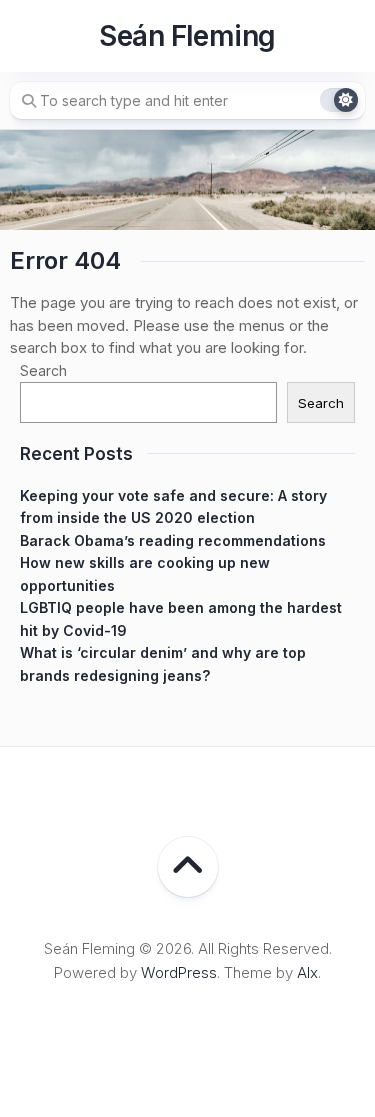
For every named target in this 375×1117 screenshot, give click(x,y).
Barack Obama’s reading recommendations (173, 540)
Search (43, 370)
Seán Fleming (187, 36)
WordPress (179, 972)
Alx (307, 972)
